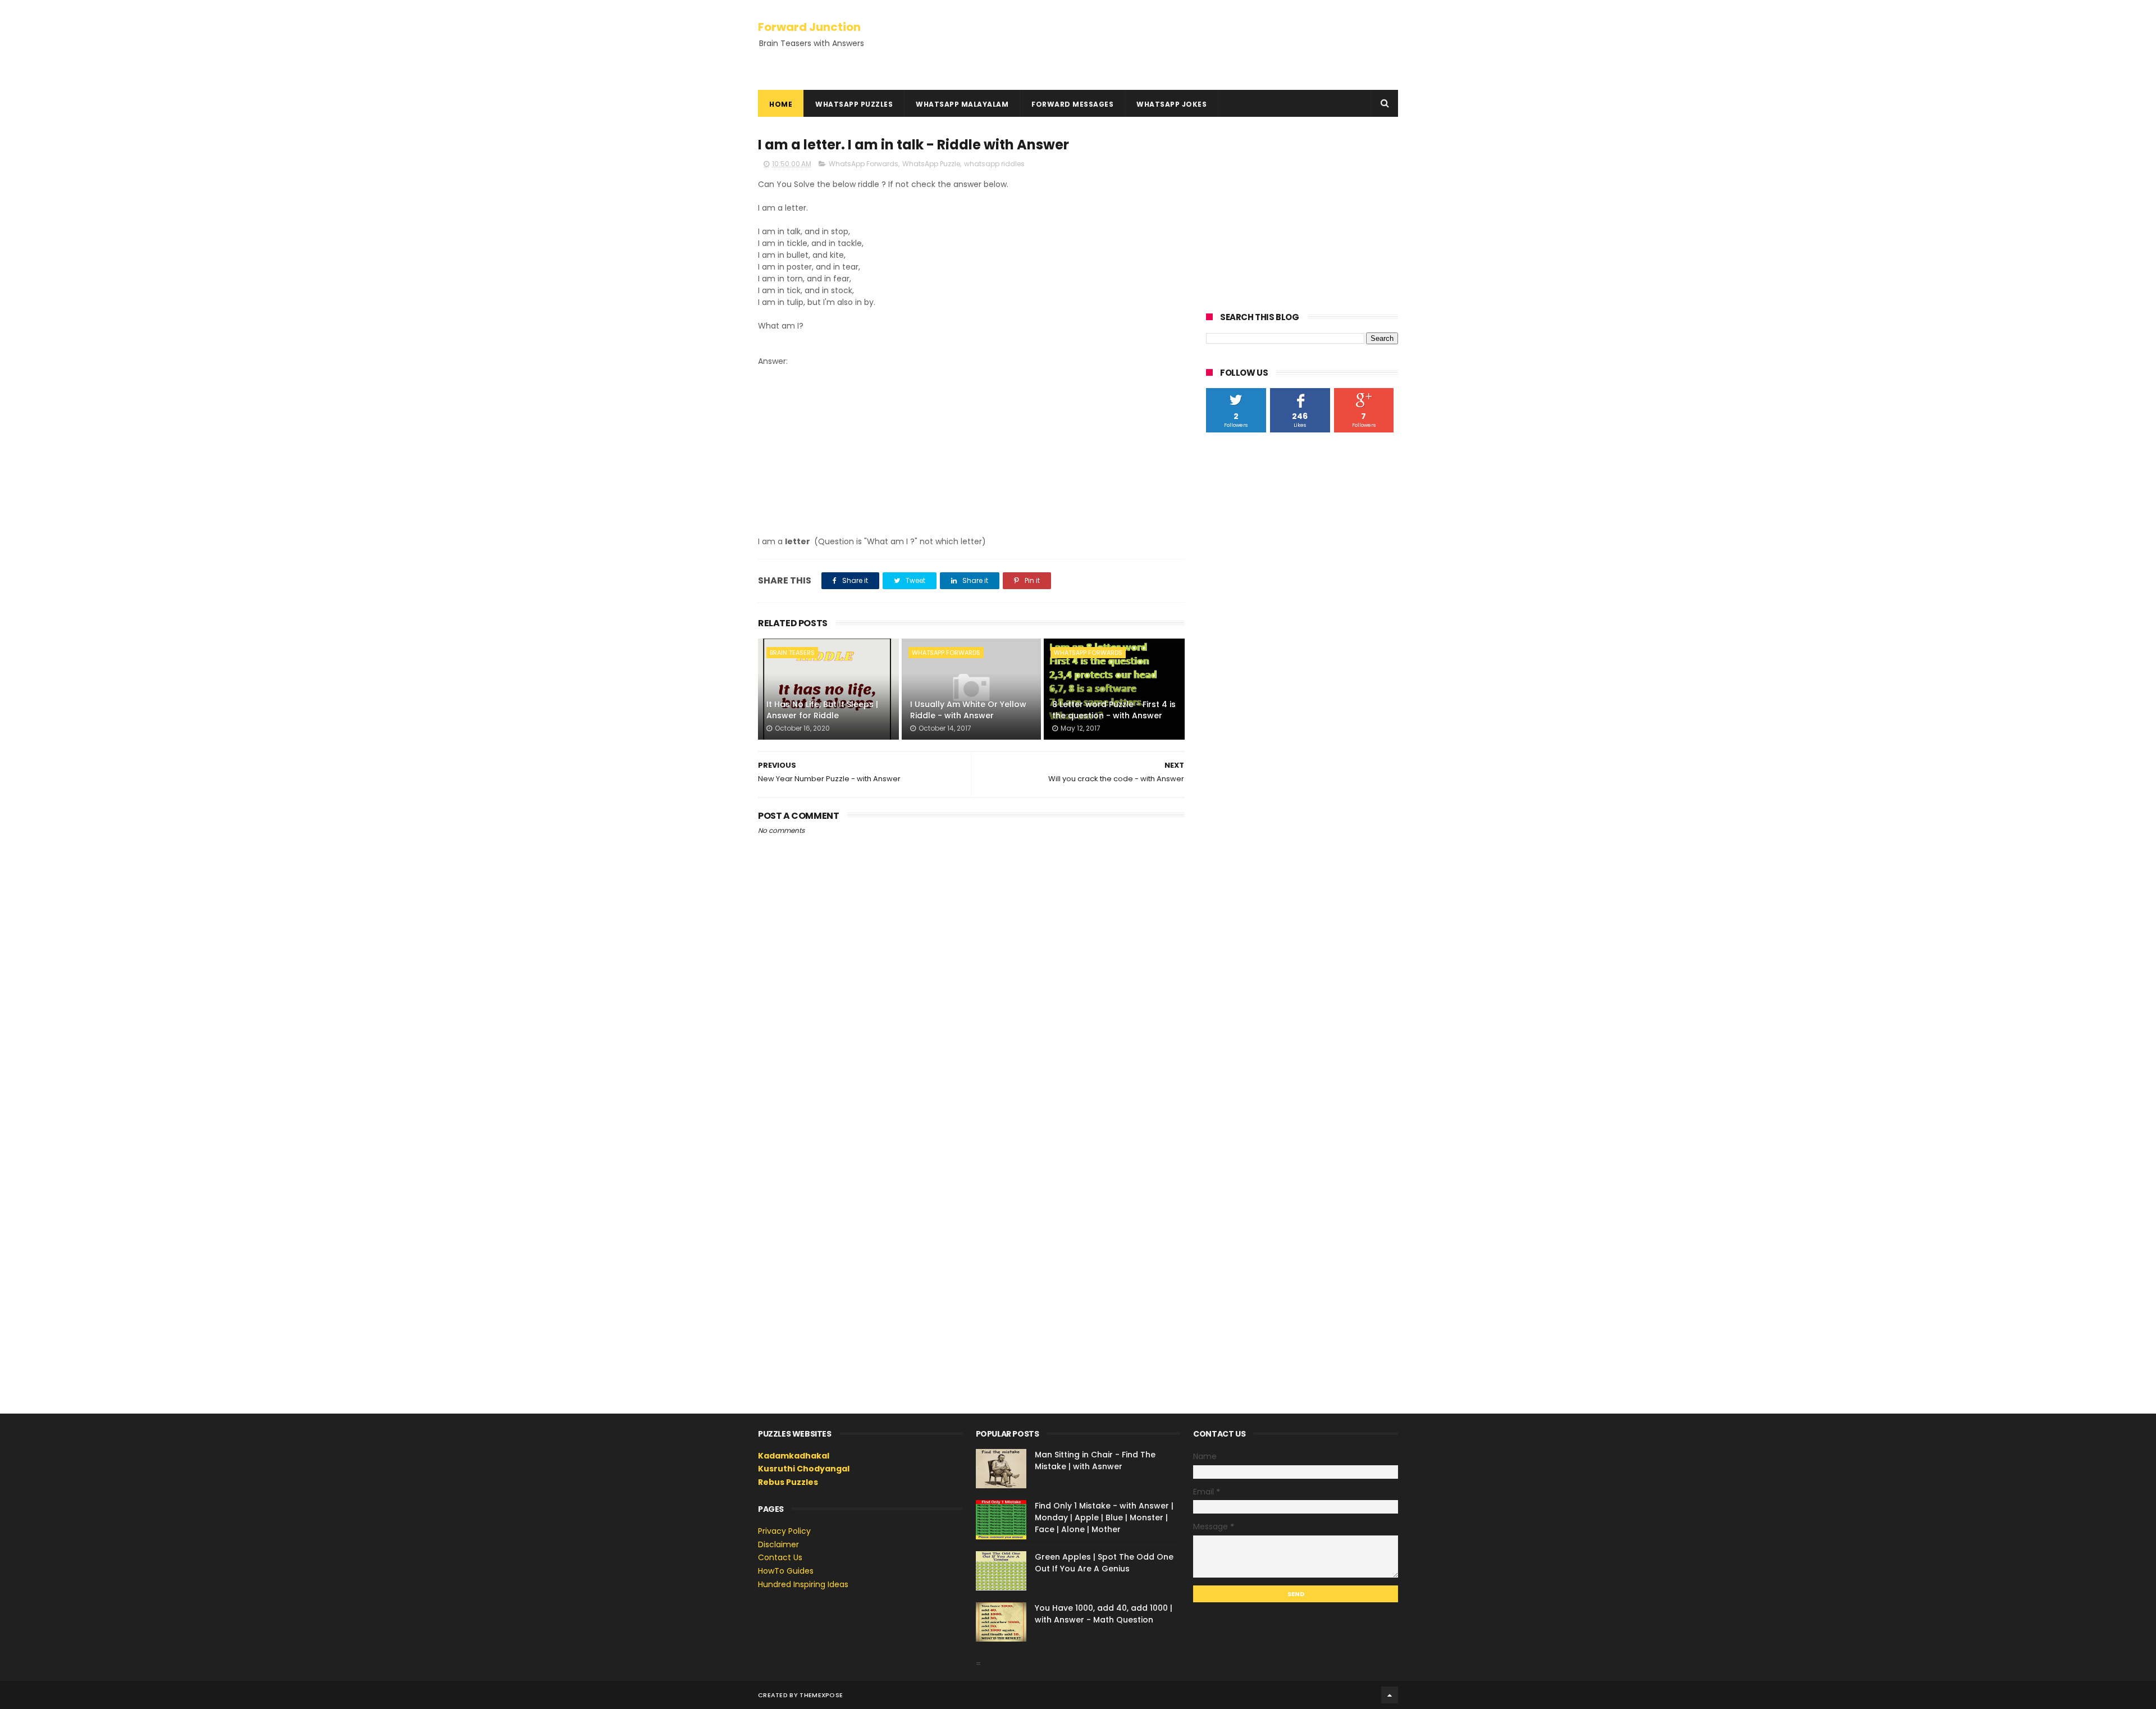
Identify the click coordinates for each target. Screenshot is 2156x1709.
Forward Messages (1072, 104)
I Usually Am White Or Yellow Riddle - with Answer (968, 710)
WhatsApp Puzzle (931, 164)
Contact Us (780, 1557)
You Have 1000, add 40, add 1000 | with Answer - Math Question (1104, 1614)
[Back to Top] (1390, 1695)
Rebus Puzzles (788, 1482)
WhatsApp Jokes (1171, 104)
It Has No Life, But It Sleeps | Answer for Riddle (822, 710)
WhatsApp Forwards (864, 164)
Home (781, 104)
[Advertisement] (971, 452)
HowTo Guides (786, 1571)
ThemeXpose (821, 1695)
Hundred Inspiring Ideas (803, 1584)
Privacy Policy (784, 1531)
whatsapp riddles (994, 164)
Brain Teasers (792, 653)
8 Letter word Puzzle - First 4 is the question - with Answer (1114, 710)
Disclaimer (778, 1544)
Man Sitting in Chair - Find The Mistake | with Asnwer (1095, 1460)
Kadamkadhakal (794, 1456)
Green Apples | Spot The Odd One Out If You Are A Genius (1104, 1563)
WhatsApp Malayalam (962, 104)
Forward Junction (809, 27)
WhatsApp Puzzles (854, 104)
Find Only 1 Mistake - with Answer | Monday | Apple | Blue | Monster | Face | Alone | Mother (1104, 1517)
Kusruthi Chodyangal (804, 1469)
